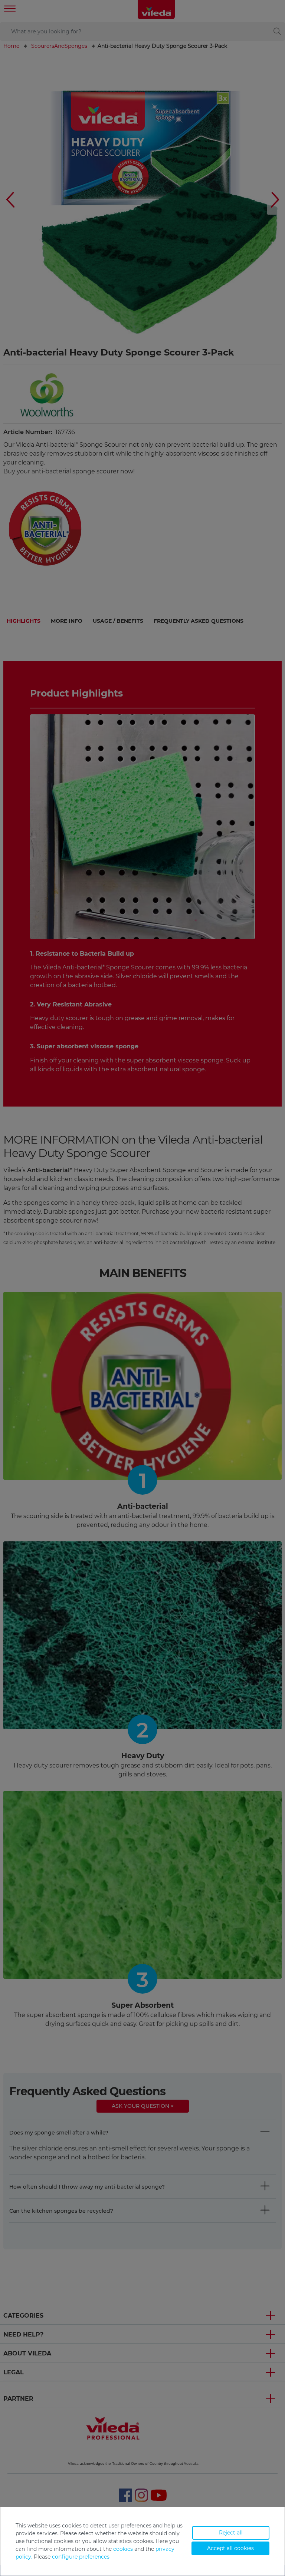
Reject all (231, 2533)
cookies (123, 2549)
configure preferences (81, 2557)
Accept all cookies (230, 2548)
